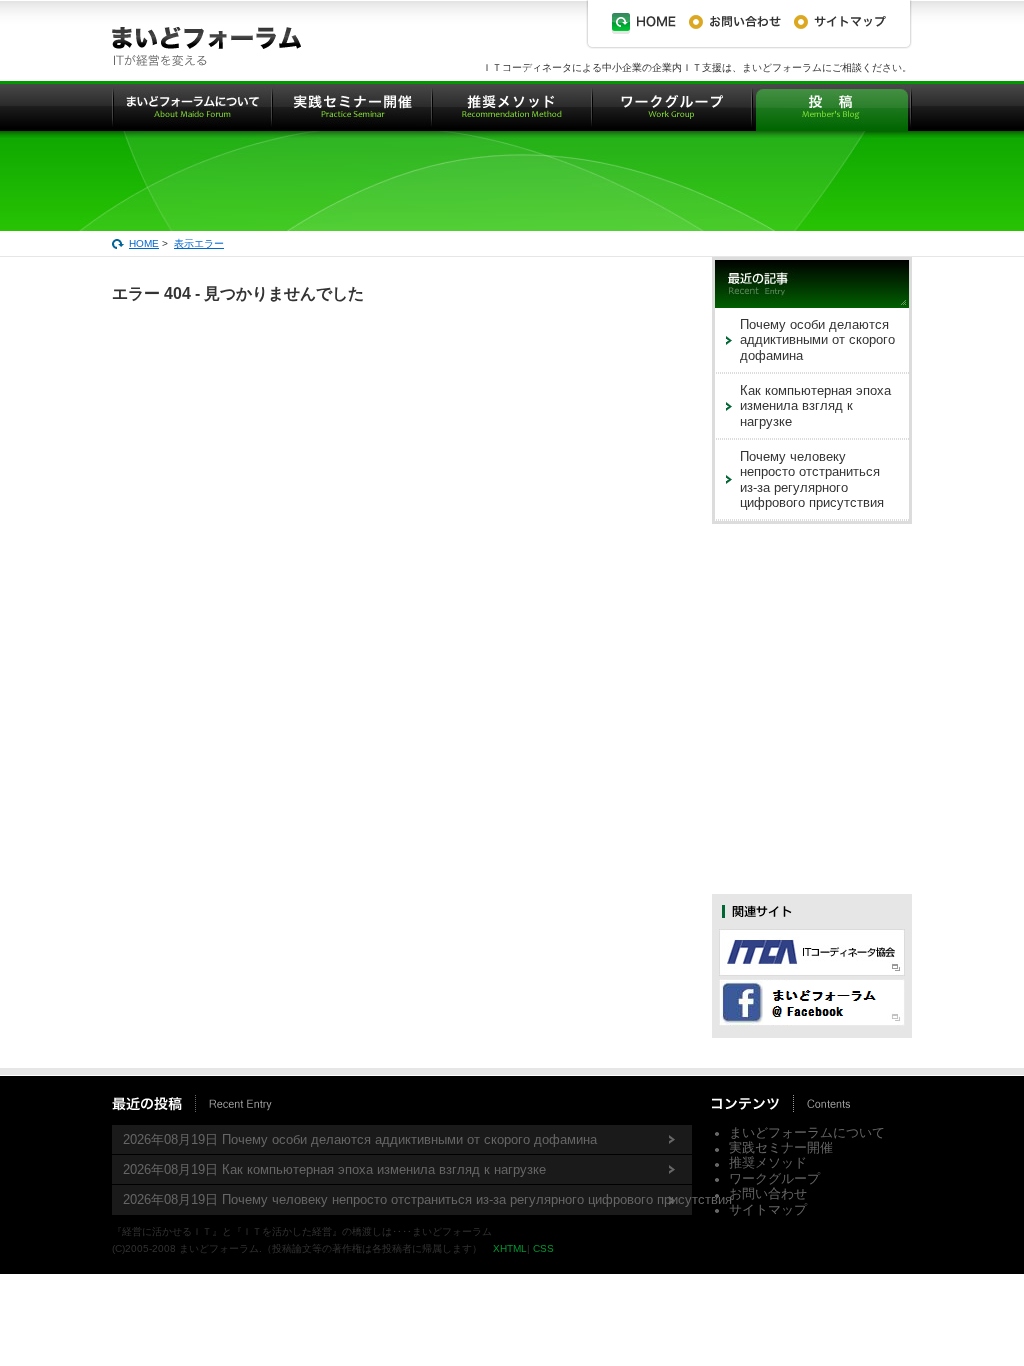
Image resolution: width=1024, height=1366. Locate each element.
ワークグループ (774, 1178)
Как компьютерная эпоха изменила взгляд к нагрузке (815, 406)
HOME (144, 243)
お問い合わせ (768, 1193)
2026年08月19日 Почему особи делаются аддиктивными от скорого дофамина (360, 1139)
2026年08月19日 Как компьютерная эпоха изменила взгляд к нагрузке (334, 1169)
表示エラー (199, 243)
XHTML (510, 1248)
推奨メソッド (768, 1162)
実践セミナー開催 (781, 1147)
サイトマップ (768, 1209)
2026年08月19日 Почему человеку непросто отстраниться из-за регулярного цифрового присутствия (407, 1199)
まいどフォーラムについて (807, 1132)
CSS (543, 1248)
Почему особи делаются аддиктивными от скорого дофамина (817, 340)
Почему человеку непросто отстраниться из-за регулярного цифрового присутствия (812, 479)
